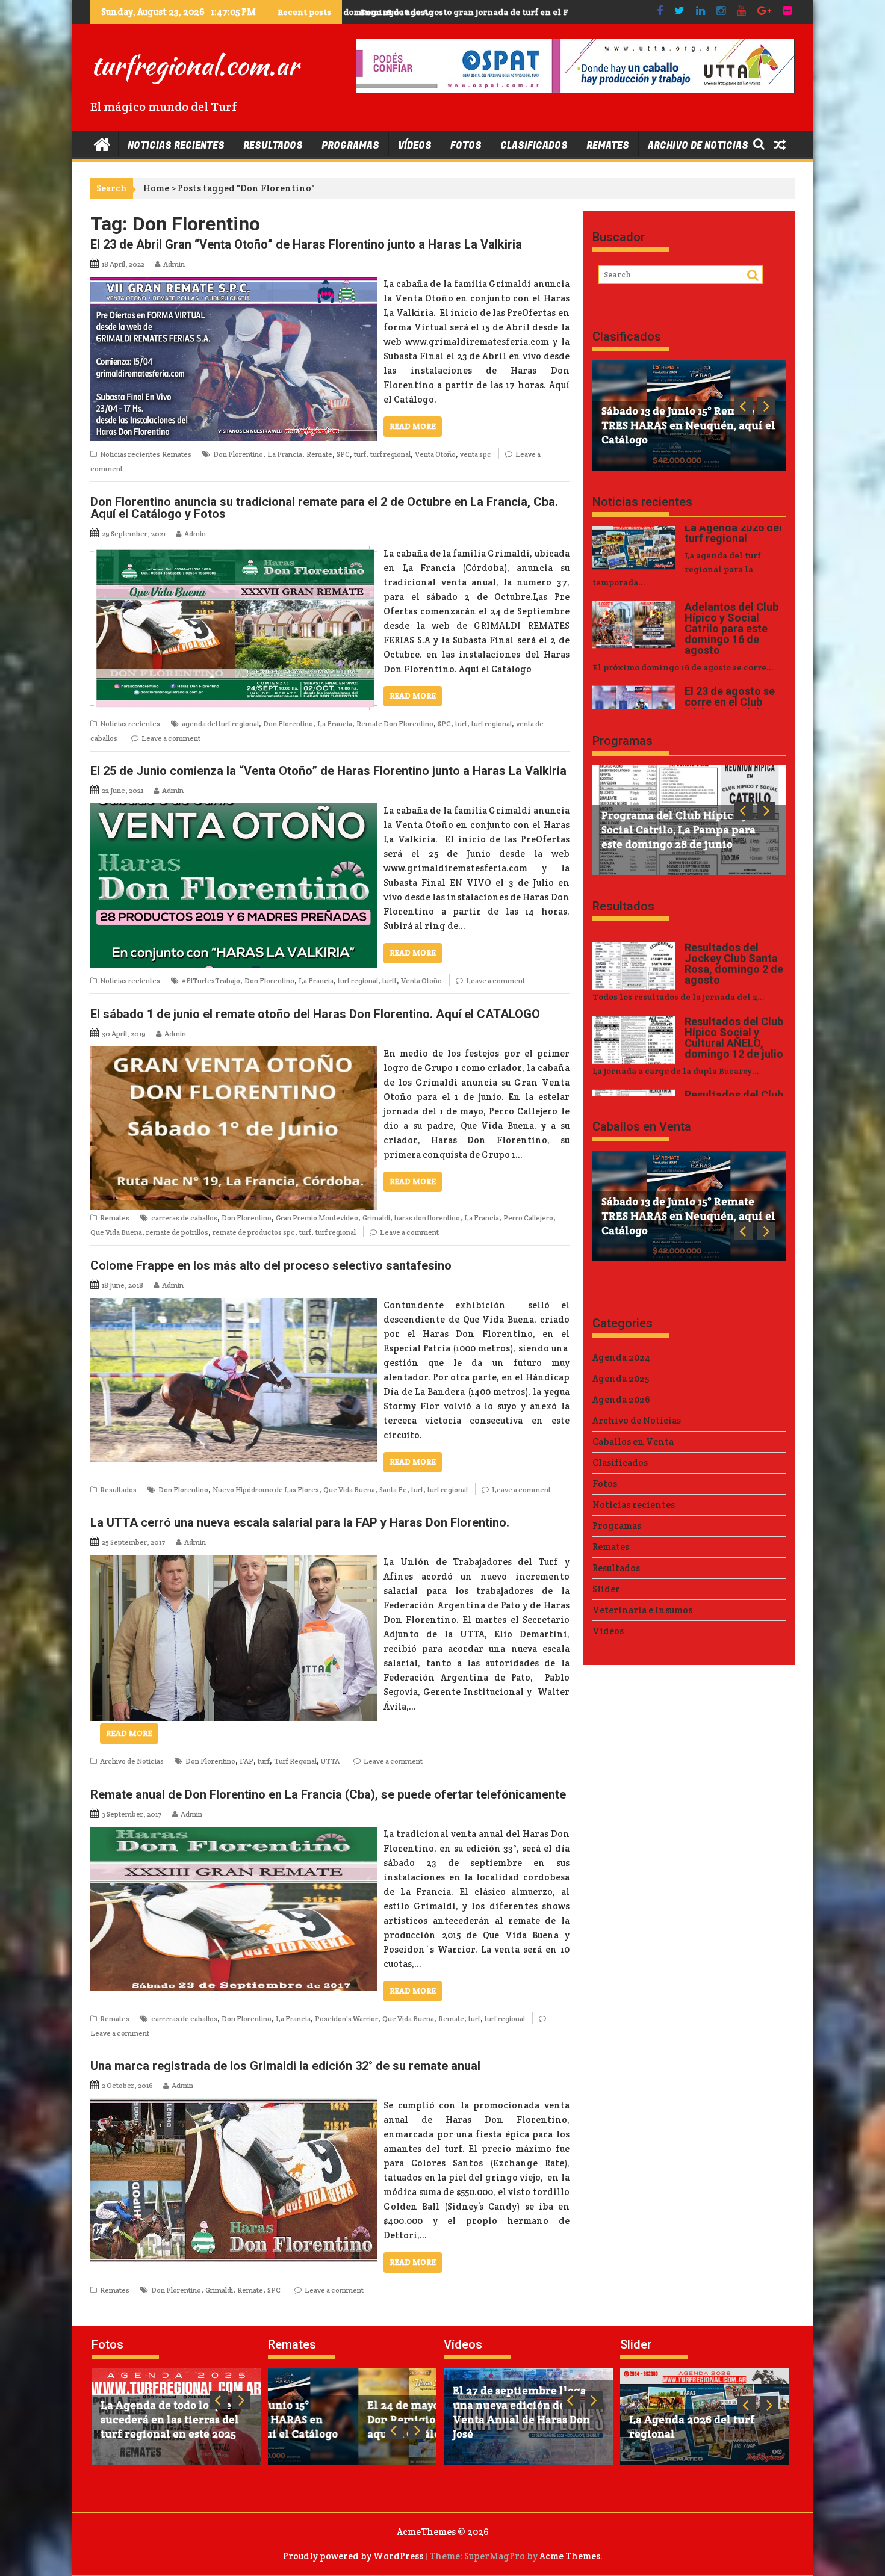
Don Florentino (238, 454)
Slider (606, 1589)
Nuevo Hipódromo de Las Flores (266, 1490)
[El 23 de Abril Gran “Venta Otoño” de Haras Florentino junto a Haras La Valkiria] (234, 284)
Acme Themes (570, 2556)
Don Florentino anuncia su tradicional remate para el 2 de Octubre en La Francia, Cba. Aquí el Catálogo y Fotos (324, 508)
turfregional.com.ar (194, 65)
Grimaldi (376, 1218)
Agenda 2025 (621, 1378)
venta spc (476, 454)
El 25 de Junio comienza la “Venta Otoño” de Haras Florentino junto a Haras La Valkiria (328, 771)
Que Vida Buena (116, 1232)
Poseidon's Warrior (346, 2018)
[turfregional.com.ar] (102, 144)
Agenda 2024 (621, 1357)
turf (360, 454)
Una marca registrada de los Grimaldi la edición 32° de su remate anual (285, 2066)
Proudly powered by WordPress (353, 2556)
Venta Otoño (435, 454)
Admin (174, 264)
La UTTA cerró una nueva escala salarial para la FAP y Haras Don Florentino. (300, 1522)
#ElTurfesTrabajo (211, 981)
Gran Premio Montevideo (317, 1218)
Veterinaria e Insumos (642, 1610)
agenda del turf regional (220, 724)
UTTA (330, 1761)
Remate (319, 454)
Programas (350, 146)
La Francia (285, 454)
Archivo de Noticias (698, 146)
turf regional (390, 454)
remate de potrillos (177, 1232)
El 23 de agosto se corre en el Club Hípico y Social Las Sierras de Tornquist (506, 12)
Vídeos (415, 146)
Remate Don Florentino (395, 724)
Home (156, 188)
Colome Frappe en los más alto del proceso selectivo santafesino (271, 1265)
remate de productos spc (254, 1232)
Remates (608, 146)
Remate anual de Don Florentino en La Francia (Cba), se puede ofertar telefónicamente (328, 1794)
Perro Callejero (528, 1218)
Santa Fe (393, 1490)
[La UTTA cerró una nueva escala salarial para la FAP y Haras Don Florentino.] (234, 1562)
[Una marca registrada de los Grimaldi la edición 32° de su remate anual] (234, 2105)
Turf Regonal (295, 1761)
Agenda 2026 (621, 1399)
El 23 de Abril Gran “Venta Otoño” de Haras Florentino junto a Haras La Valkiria (306, 244)
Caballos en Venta (642, 1126)
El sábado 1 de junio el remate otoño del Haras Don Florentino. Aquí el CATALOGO (315, 1014)
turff (390, 981)
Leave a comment (171, 738)
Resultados (273, 146)
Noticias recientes (176, 146)
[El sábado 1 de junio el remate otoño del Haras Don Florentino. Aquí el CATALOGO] (234, 1053)
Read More (413, 426)
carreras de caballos (184, 1218)
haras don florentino (427, 1218)
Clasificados (534, 146)
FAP (247, 1761)
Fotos (466, 146)
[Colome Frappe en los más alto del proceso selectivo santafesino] (234, 1305)
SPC (343, 454)
